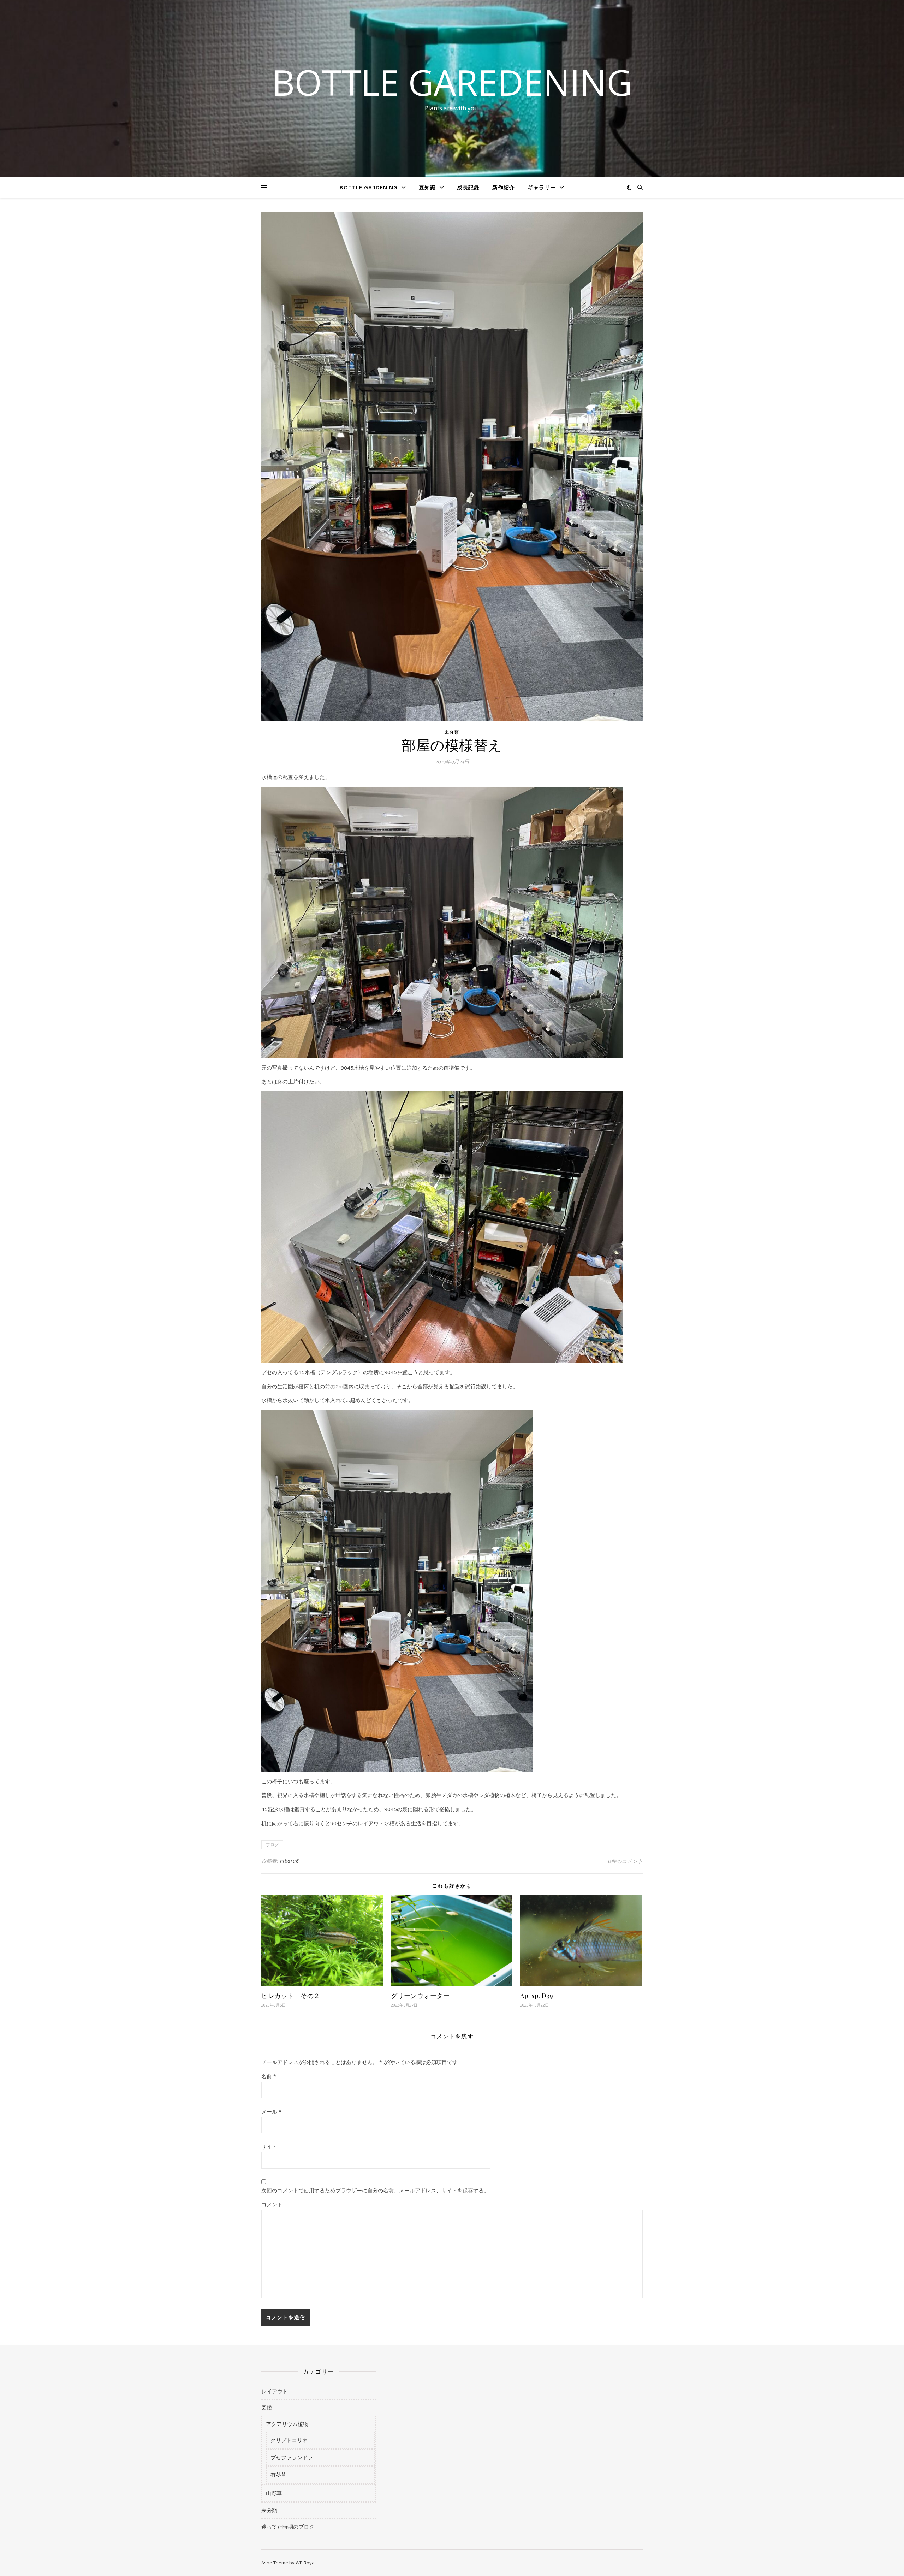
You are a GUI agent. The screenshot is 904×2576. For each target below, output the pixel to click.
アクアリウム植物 (287, 2424)
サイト (269, 2146)
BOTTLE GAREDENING (452, 82)
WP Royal (306, 2563)
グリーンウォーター (420, 1996)
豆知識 (427, 187)
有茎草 (278, 2475)
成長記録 (468, 187)
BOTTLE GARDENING (369, 187)
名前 (269, 2076)
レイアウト (275, 2391)
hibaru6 (290, 1861)
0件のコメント (625, 1861)
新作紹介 (504, 187)
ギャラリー (542, 187)
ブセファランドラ (292, 2457)
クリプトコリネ (289, 2440)
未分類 (452, 732)
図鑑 (267, 2407)
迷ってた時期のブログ (288, 2527)
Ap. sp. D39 (537, 1996)
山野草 (274, 2493)
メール (271, 2111)
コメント (272, 2204)
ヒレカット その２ (291, 1996)
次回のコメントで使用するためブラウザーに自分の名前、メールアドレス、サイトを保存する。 (375, 2190)
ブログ (272, 1845)
